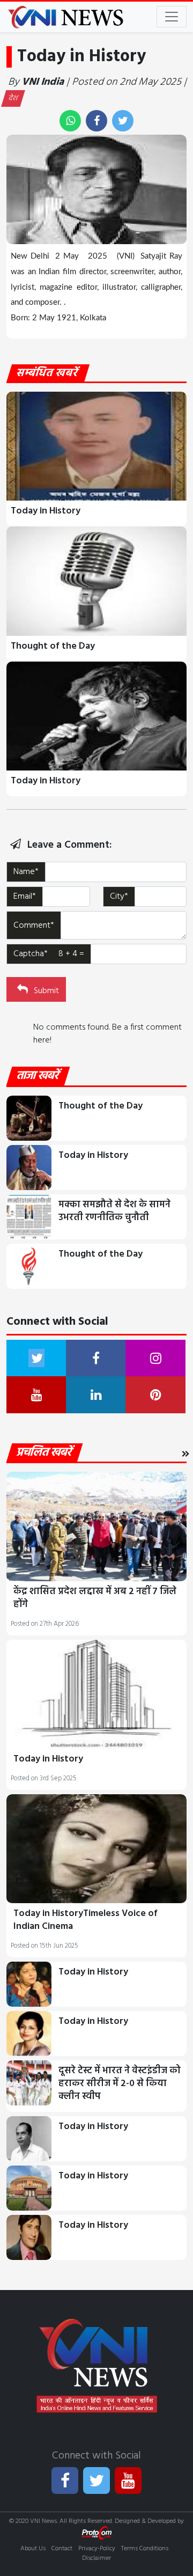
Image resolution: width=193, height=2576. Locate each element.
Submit (45, 991)
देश (13, 98)
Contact (62, 2549)
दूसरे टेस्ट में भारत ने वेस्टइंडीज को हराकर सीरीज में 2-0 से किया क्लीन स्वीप (120, 2084)
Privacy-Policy (97, 2549)
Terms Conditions (145, 2549)
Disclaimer (96, 2558)
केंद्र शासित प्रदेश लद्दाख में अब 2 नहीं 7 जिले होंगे (95, 1598)
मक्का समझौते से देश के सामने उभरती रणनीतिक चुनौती (114, 1211)
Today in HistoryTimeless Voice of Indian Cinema (86, 1920)
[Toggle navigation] (172, 17)
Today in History (46, 511)
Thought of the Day (53, 646)
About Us (33, 2549)
